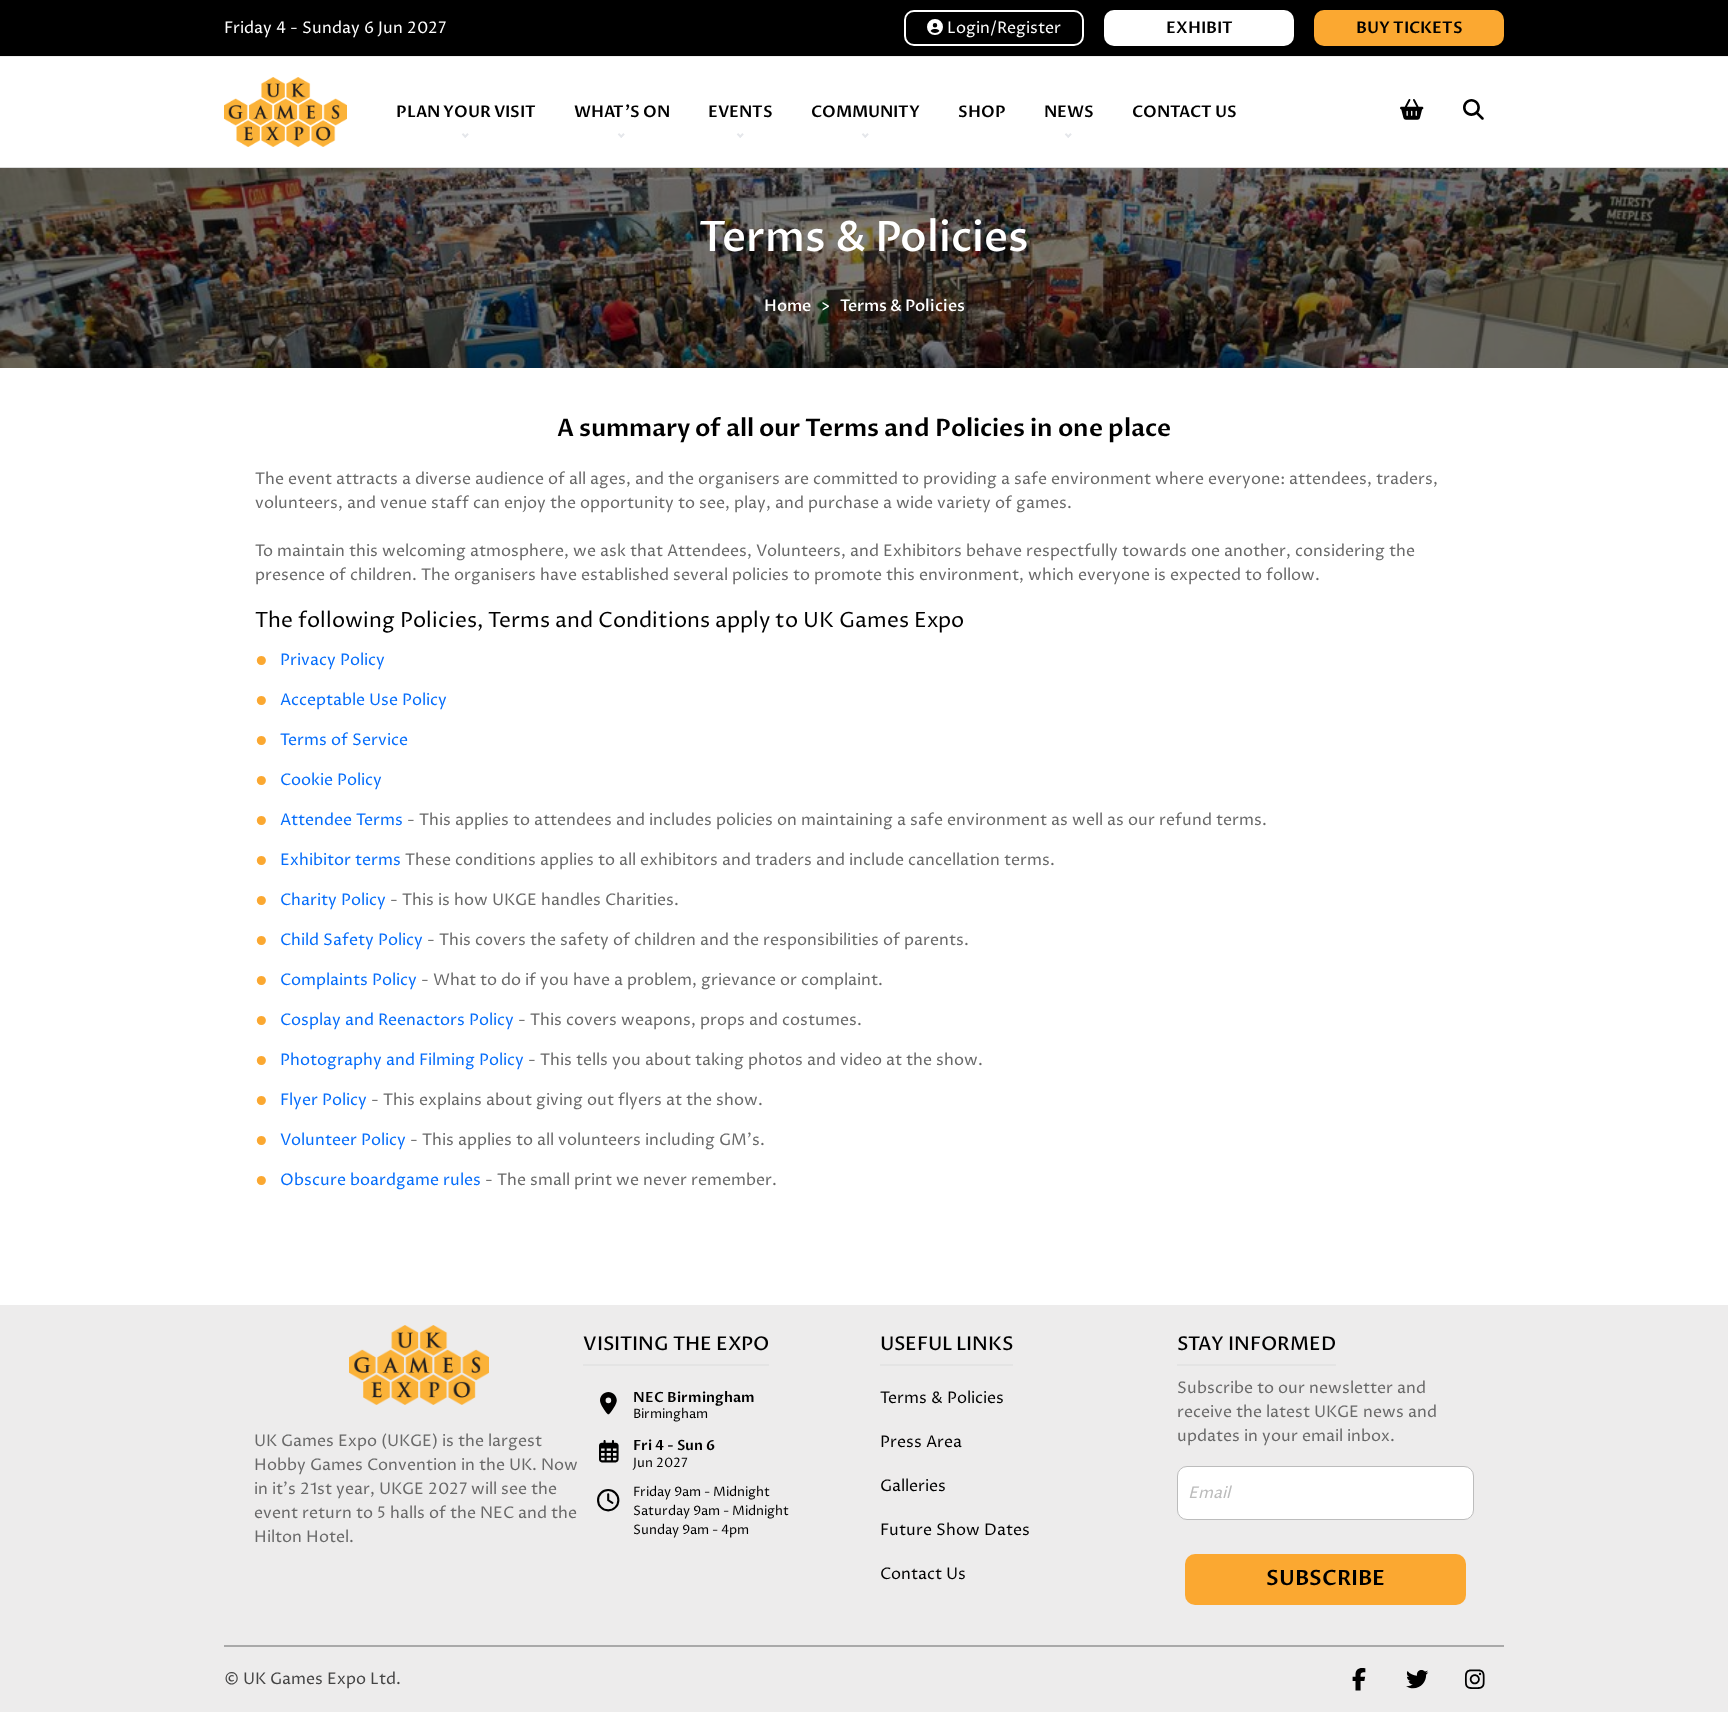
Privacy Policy (332, 660)
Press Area (921, 1442)
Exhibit (1199, 28)
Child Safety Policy (351, 940)
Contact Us (1184, 112)
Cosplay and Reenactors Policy (397, 1020)
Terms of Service (344, 740)
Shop (982, 112)
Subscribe (1325, 1578)
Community (865, 112)
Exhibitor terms (340, 860)
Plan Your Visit (466, 112)
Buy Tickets (1409, 28)
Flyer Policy (323, 1100)
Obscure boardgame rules (380, 1180)
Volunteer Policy (343, 1140)
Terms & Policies (902, 306)
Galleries (913, 1486)
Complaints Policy (348, 980)
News (1069, 112)
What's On (622, 112)
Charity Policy (333, 900)
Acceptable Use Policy (363, 700)
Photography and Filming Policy (402, 1060)
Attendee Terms (341, 820)
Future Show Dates (955, 1530)
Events (740, 112)
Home (787, 306)
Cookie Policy (331, 780)
